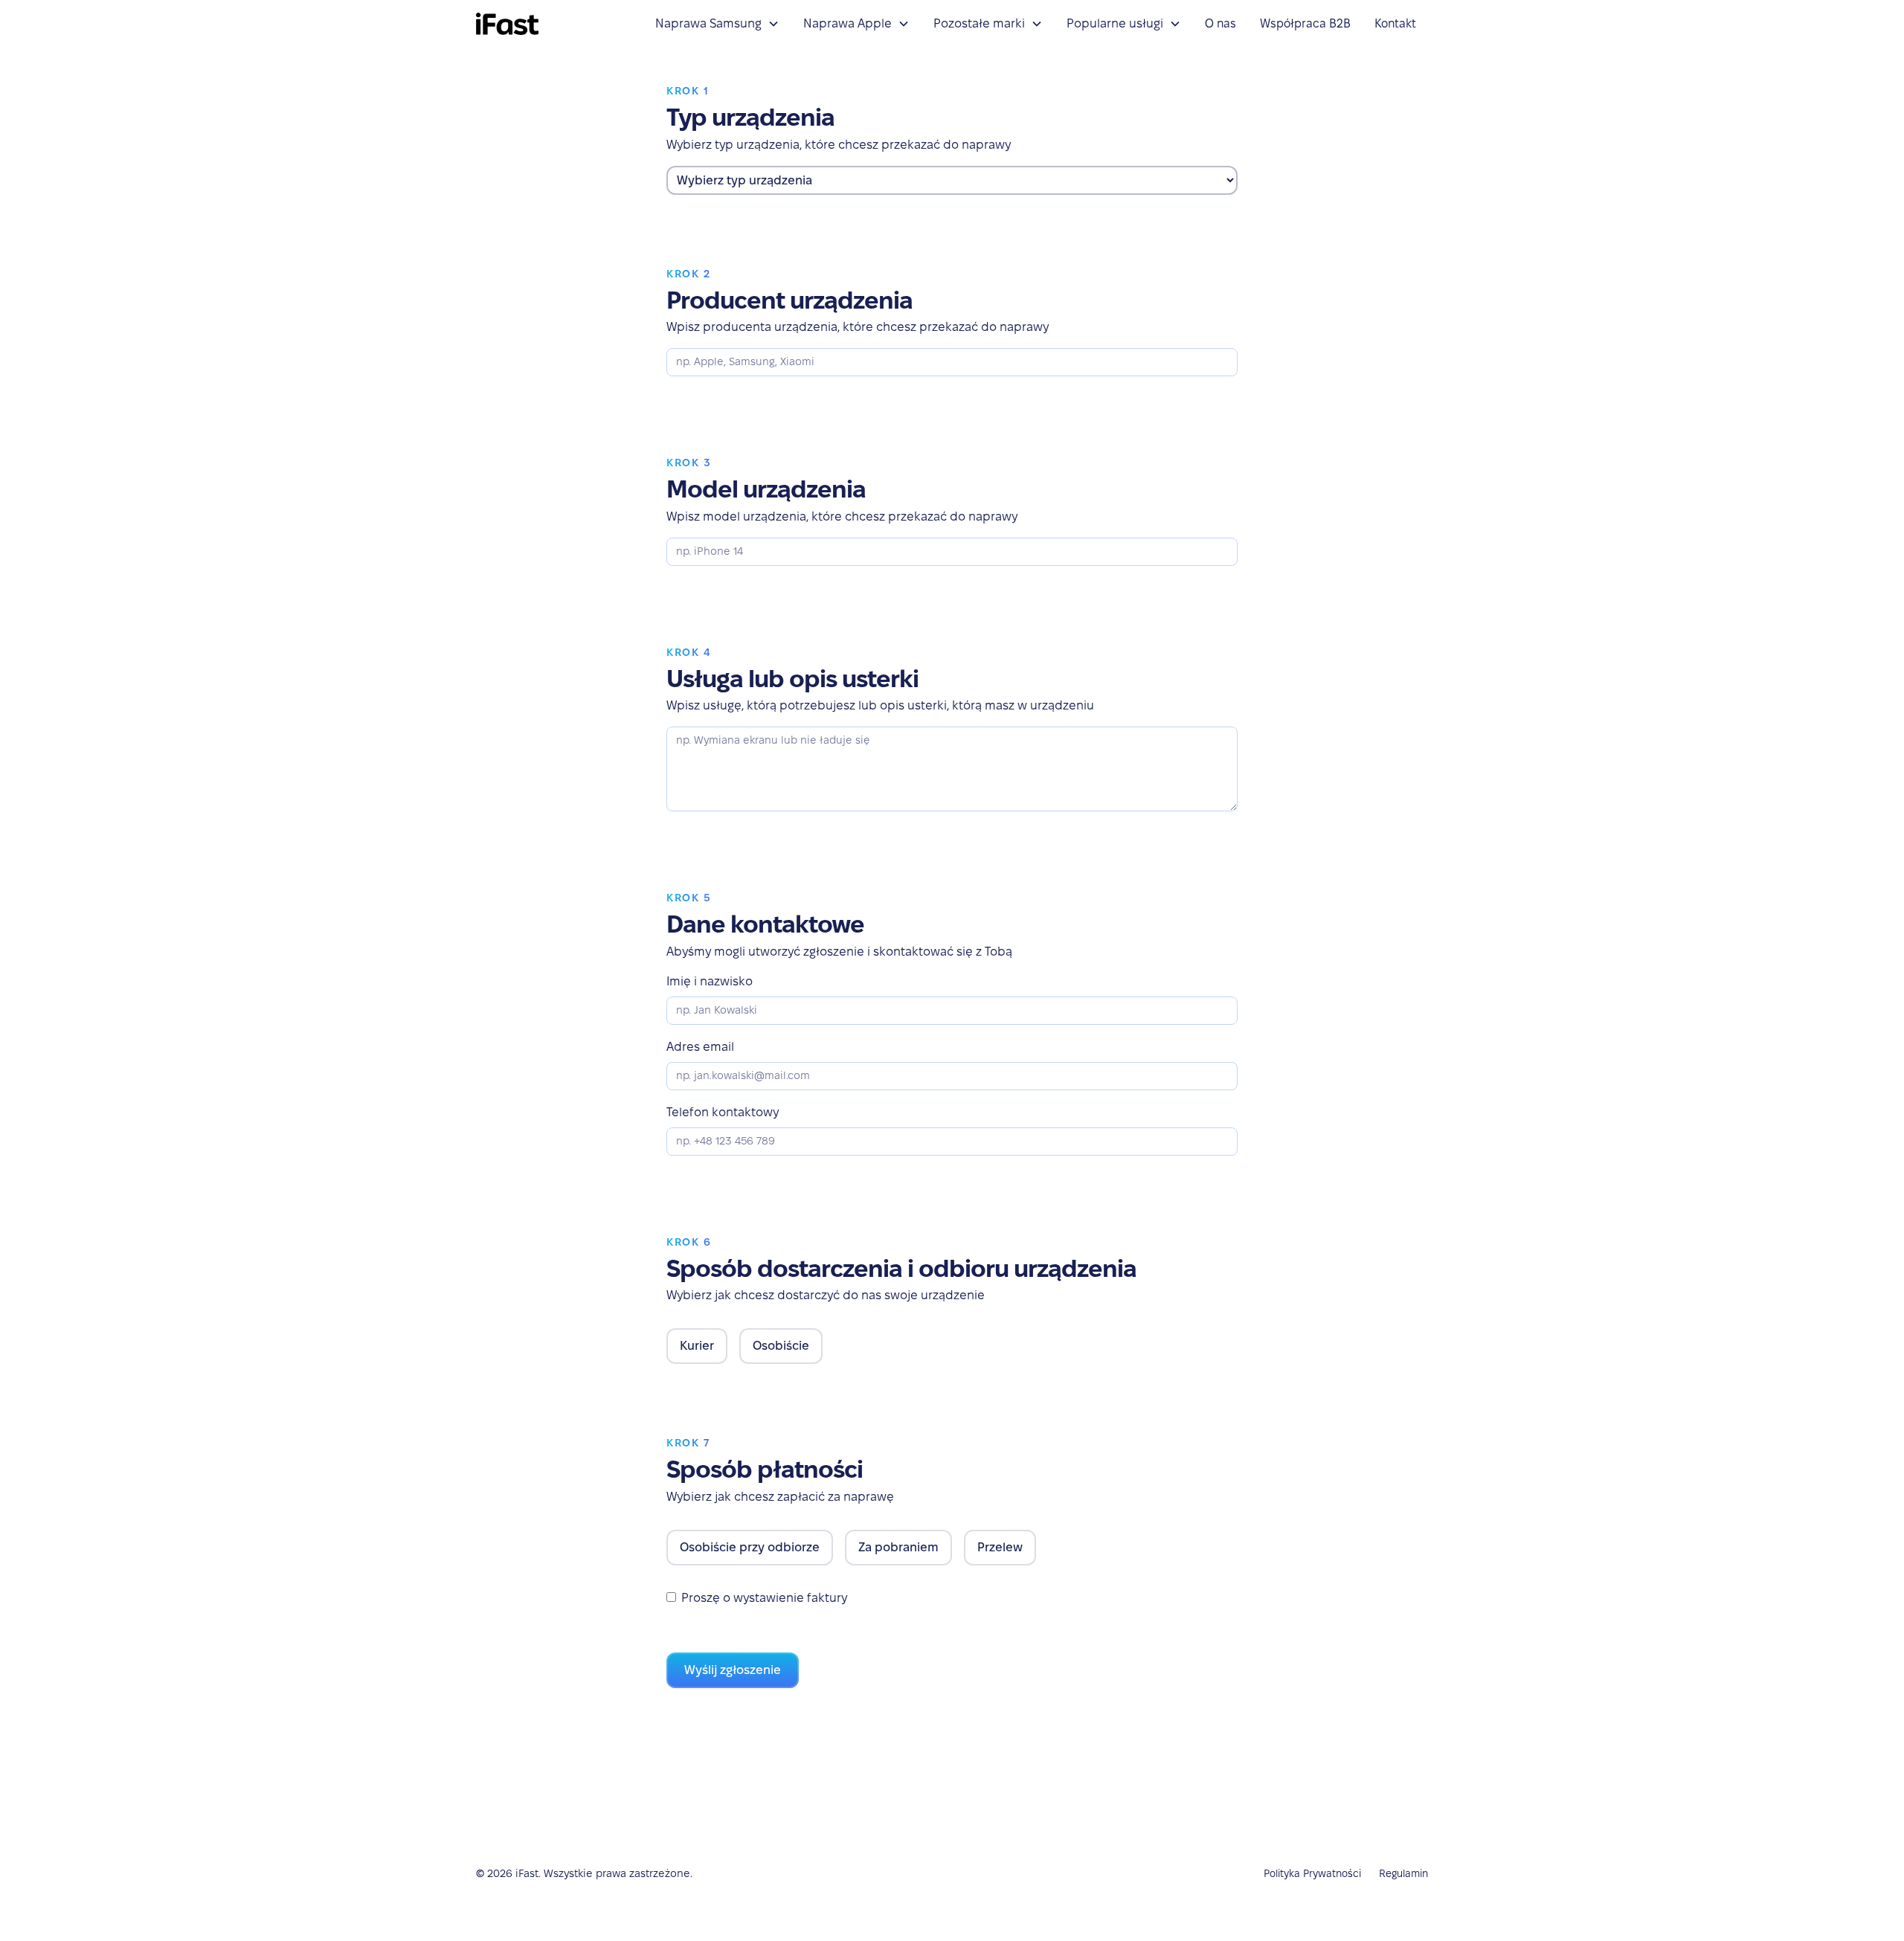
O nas (1220, 23)
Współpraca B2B (1305, 23)
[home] (507, 24)
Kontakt (1395, 23)
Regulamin (1403, 1873)
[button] (717, 24)
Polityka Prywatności (1312, 1873)
